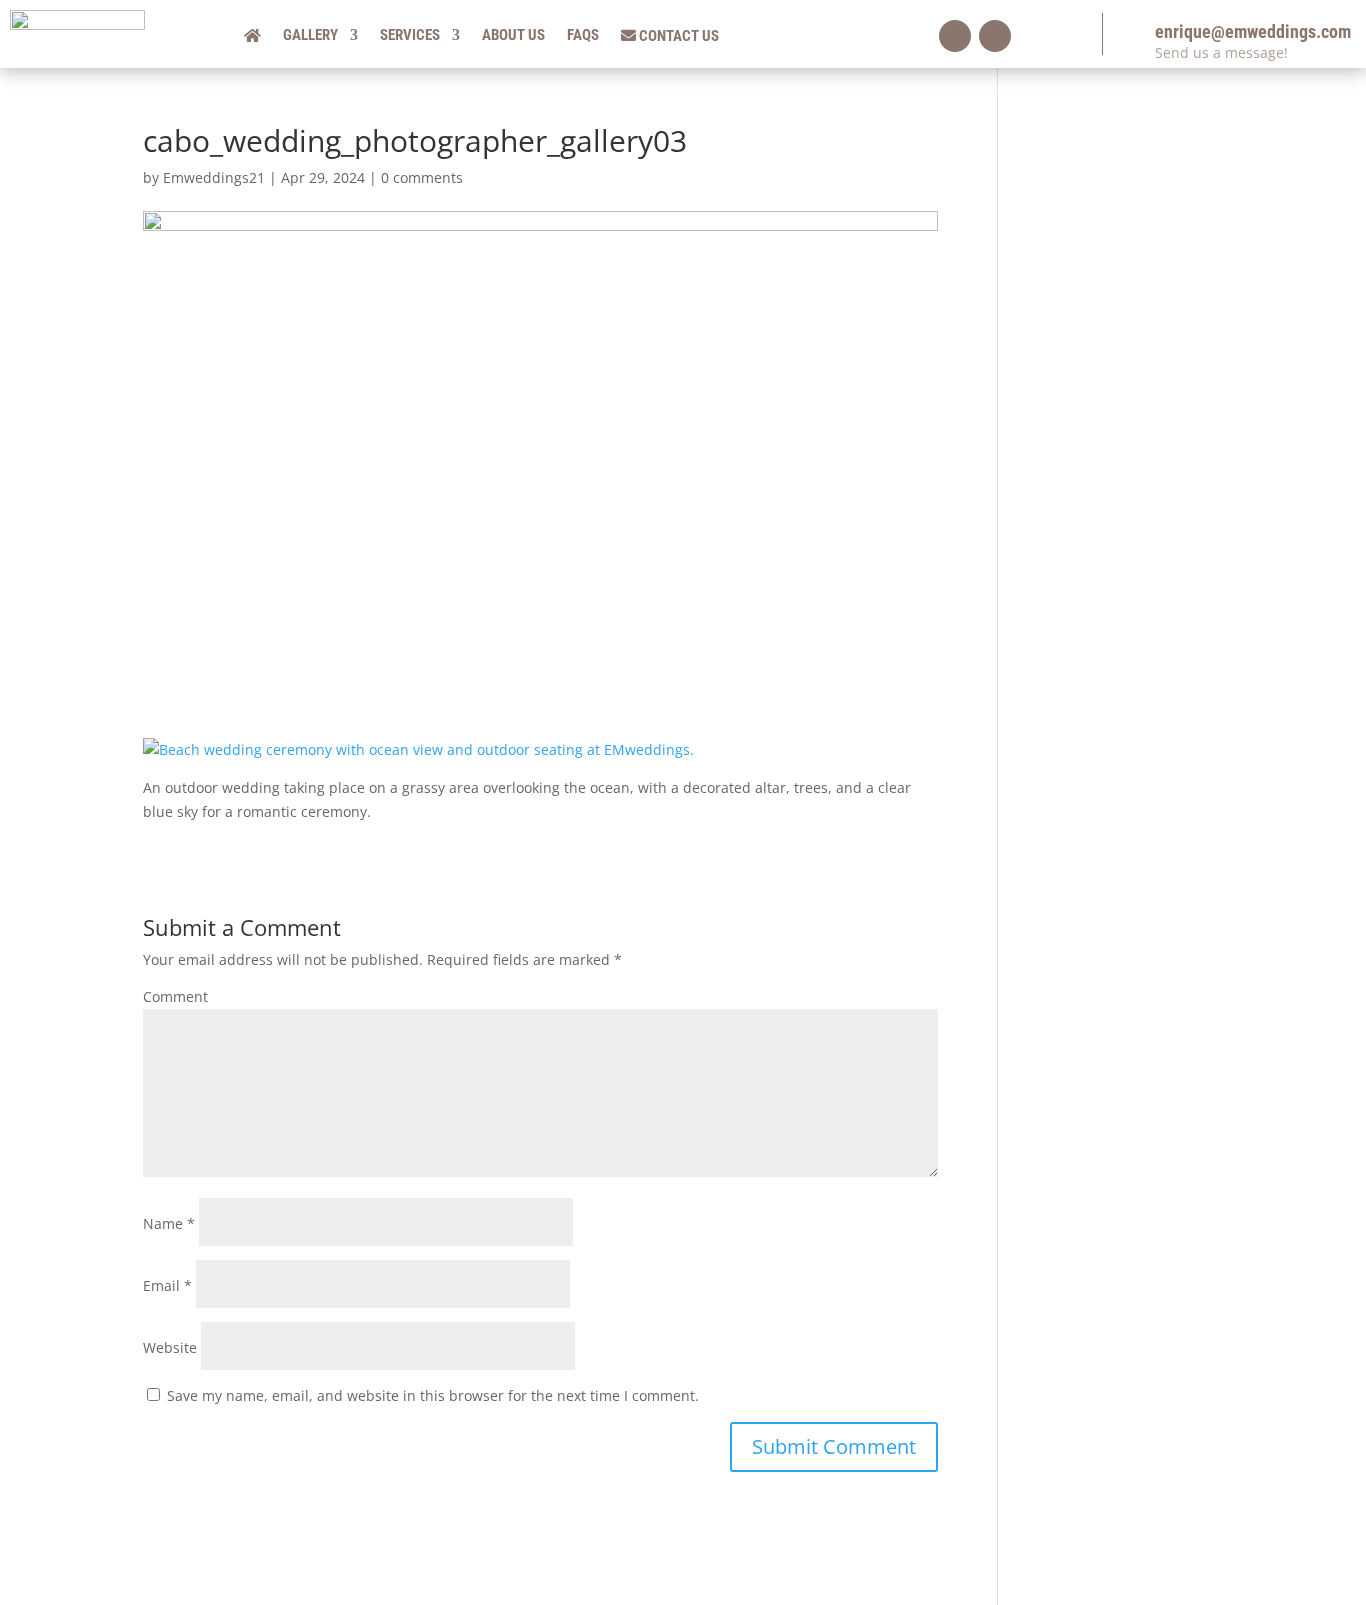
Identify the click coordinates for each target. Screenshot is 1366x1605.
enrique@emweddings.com (1253, 31)
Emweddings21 (214, 177)
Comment (175, 996)
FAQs (583, 36)
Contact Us (677, 36)
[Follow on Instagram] (995, 36)
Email (167, 1285)
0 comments (422, 177)
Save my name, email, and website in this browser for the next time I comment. (433, 1395)
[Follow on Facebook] (955, 36)
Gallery (310, 36)
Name (169, 1223)
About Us (513, 36)
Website (170, 1347)
